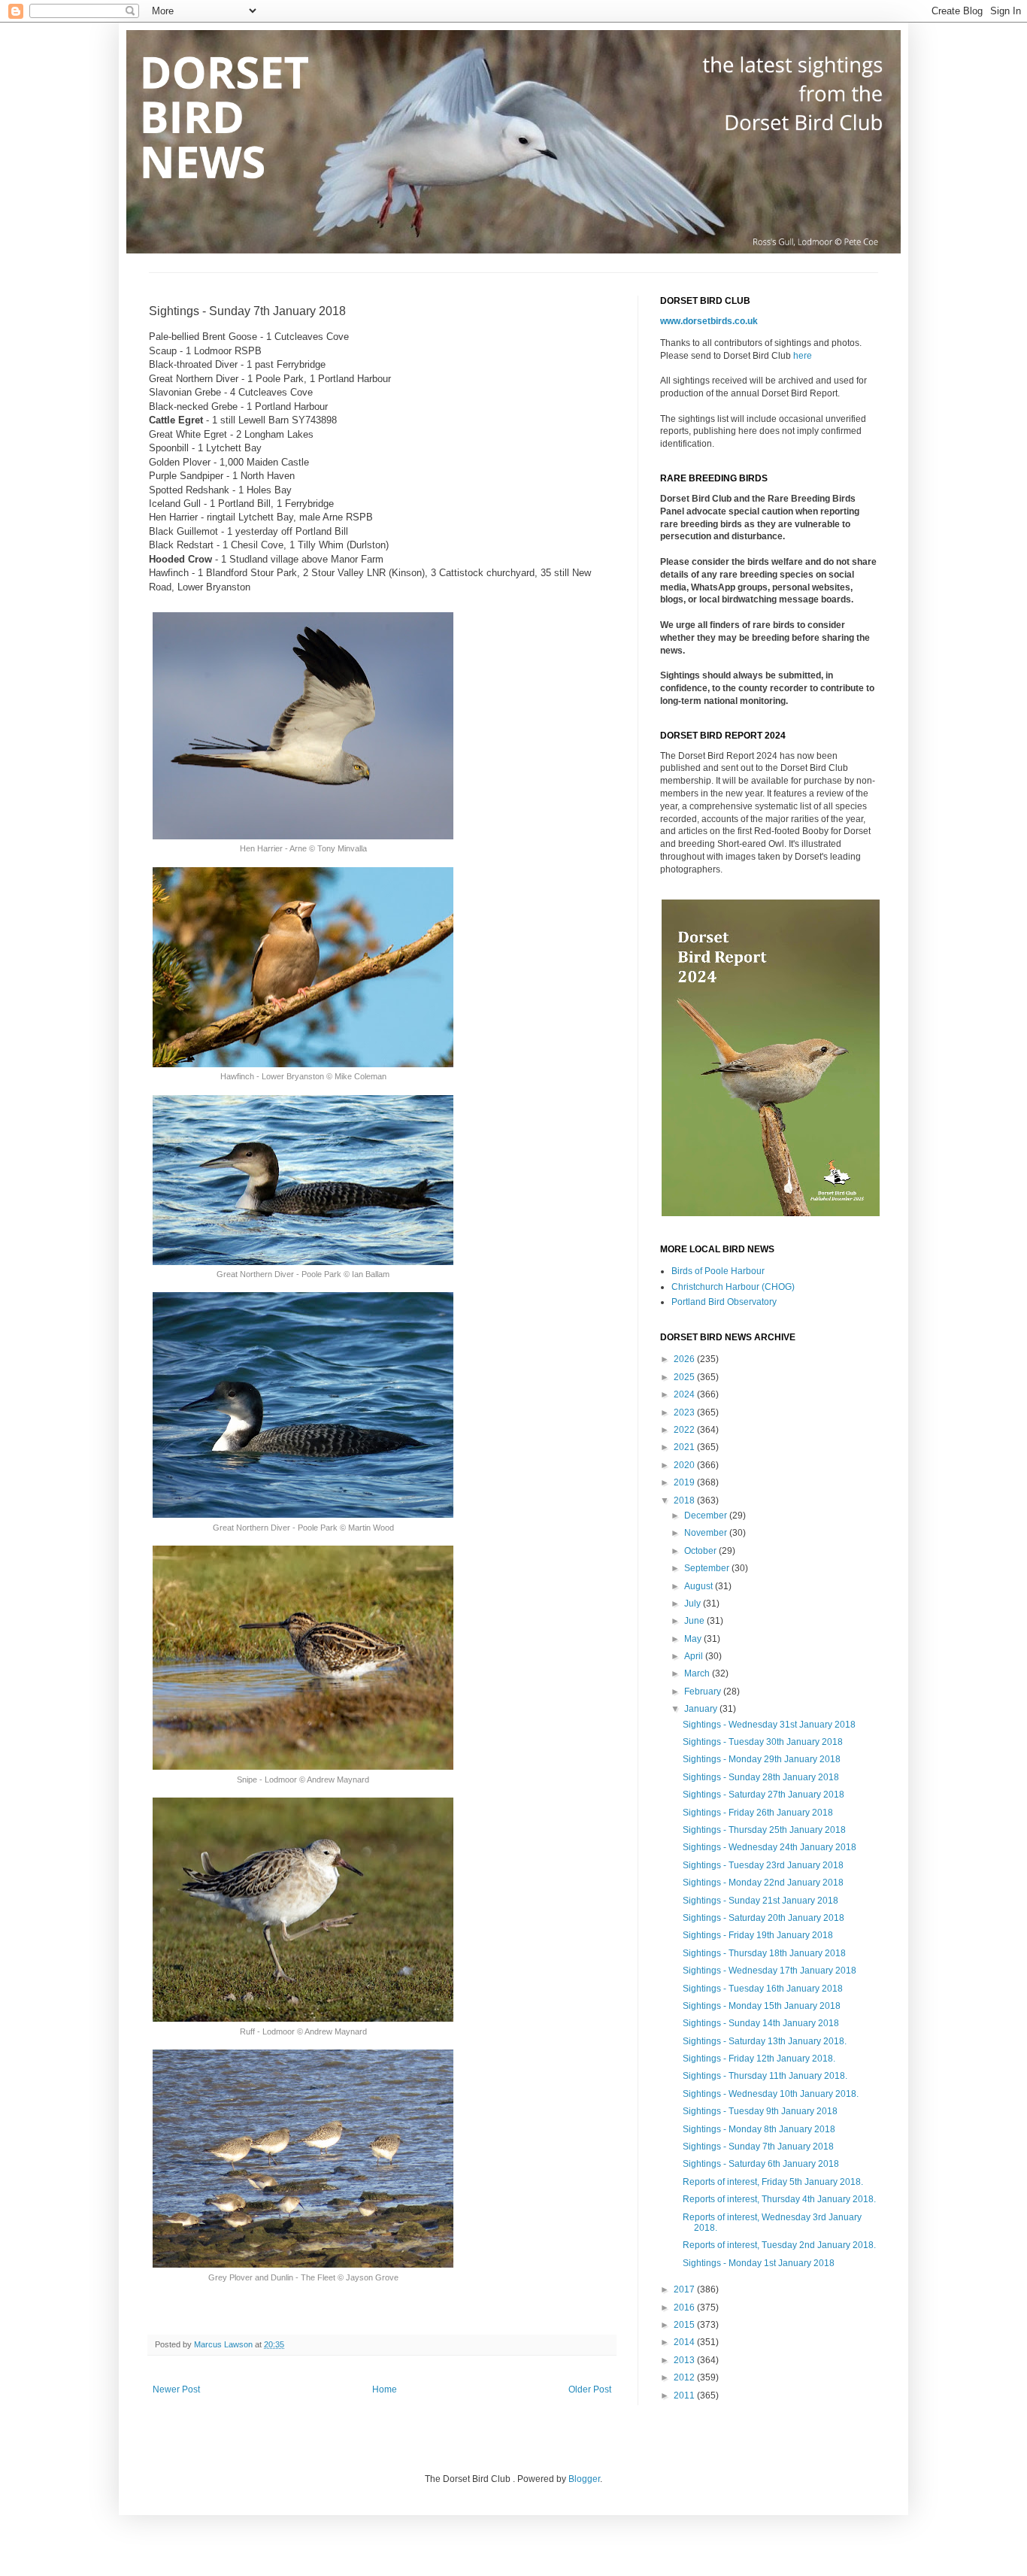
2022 (685, 1430)
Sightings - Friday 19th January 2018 (758, 1935)
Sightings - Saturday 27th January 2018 (763, 1795)
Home (385, 2389)
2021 (685, 1447)
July (694, 1604)
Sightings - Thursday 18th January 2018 (764, 1953)
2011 (685, 2395)
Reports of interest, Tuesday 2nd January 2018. (779, 2245)
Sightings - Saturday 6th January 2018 (761, 2164)
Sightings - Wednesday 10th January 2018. (771, 2094)
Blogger (584, 2479)
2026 (685, 1359)
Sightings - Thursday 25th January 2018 (764, 1830)
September (708, 1568)
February (704, 1692)
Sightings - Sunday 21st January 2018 (760, 1901)
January (702, 1709)
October (701, 1551)
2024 (685, 1394)
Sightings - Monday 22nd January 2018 (763, 1883)
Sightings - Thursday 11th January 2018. (765, 2076)
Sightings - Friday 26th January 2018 (758, 1813)
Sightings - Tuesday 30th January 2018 (763, 1742)
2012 (685, 2377)
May (694, 1639)
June (695, 1621)
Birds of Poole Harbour (718, 1271)
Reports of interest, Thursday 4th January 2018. (779, 2199)
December (707, 1516)
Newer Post (176, 2389)
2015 (685, 2325)
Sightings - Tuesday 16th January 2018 (763, 1989)
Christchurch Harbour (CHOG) (733, 1287)
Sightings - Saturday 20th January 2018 (763, 1918)
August (700, 1586)
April (695, 1656)
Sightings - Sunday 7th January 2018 (758, 2147)
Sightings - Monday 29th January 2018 (762, 1759)
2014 (685, 2342)
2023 (685, 1412)
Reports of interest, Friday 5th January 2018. (773, 2182)
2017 (685, 2289)
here (803, 356)
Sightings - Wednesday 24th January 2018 (769, 1847)
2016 (685, 2307)
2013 (685, 2360)
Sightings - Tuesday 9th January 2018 (760, 2111)
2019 (685, 1482)
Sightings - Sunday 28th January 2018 (761, 1777)
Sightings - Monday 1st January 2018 (759, 2263)
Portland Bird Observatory (724, 1302)
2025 (685, 1377)
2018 (685, 1500)
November (707, 1533)
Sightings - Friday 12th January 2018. (759, 2059)
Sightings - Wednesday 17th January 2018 (769, 1971)
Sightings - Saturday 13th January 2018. (765, 2041)
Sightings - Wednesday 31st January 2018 (769, 1725)
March (698, 1673)
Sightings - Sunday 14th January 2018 (761, 2023)
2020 (685, 1465)
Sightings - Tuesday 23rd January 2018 (763, 1865)
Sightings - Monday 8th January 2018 (759, 2129)
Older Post (590, 2389)
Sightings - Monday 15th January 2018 (762, 2006)
